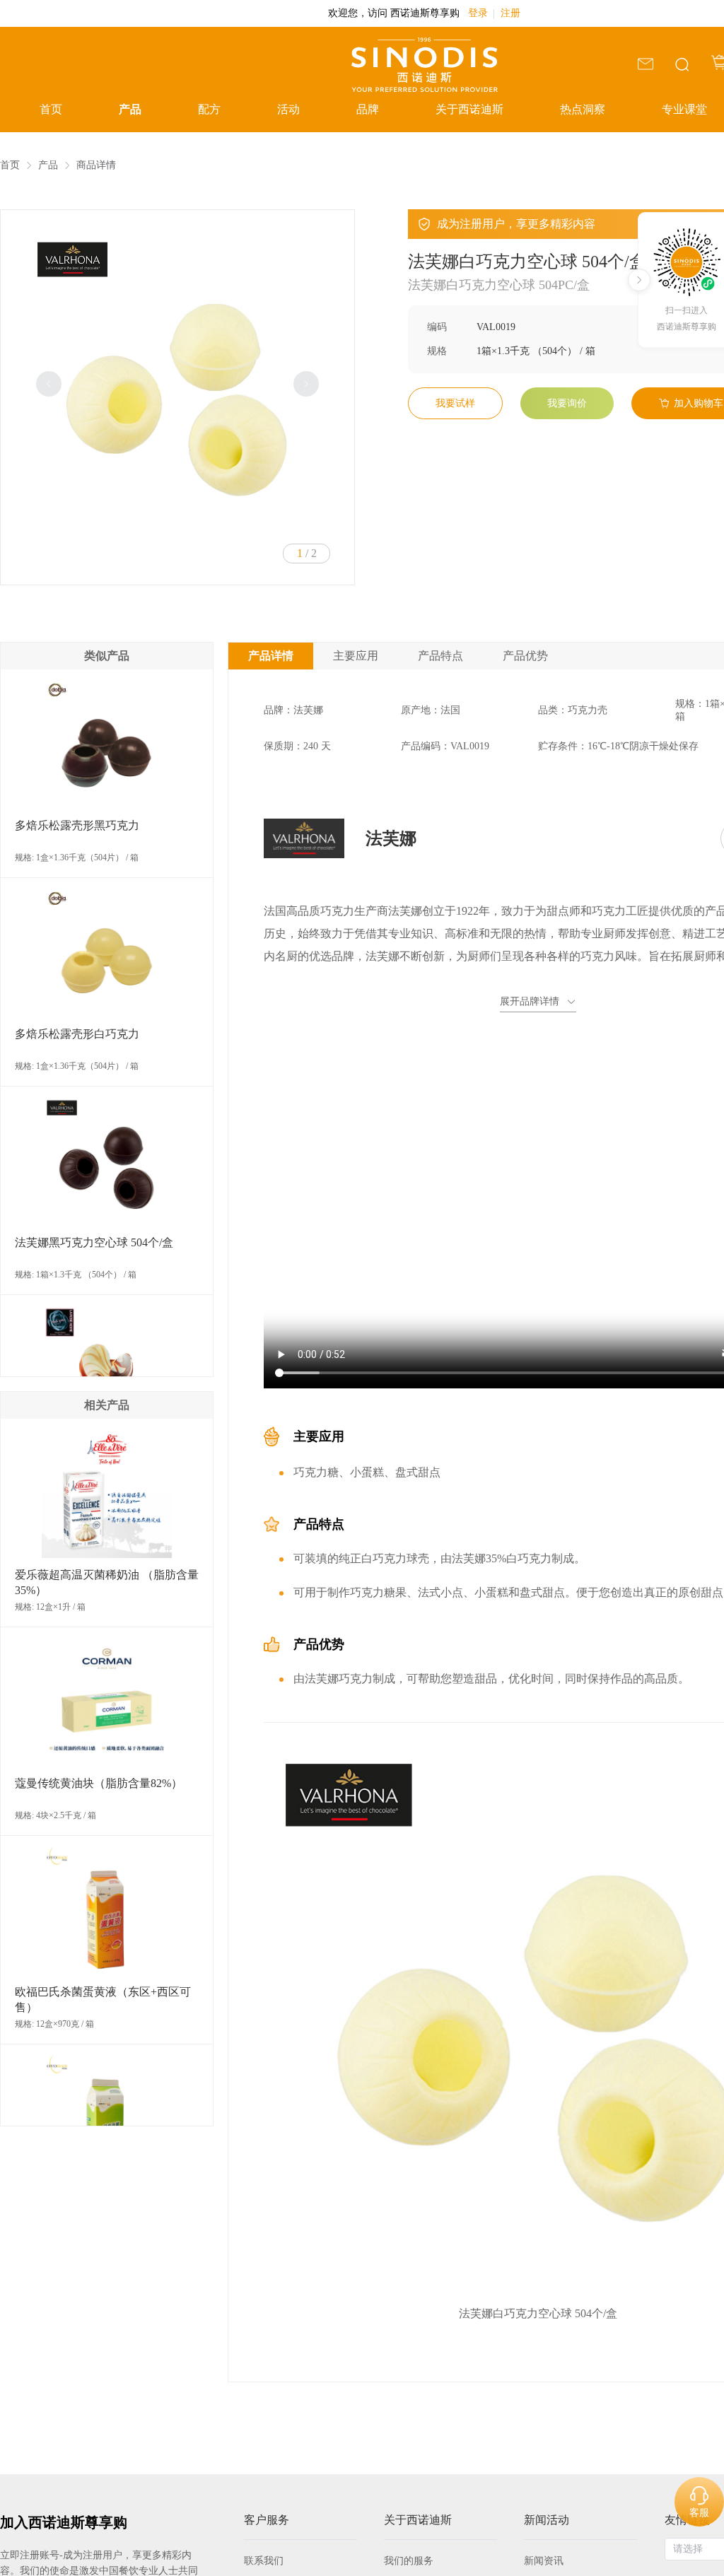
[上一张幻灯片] (49, 384)
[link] (10, 165)
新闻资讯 (544, 2561)
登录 (478, 13)
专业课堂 (684, 109)
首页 (51, 109)
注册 (510, 13)
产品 (130, 109)
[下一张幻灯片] (306, 384)
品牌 (368, 109)
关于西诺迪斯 (469, 109)
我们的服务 (409, 2561)
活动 (288, 109)
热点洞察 (583, 109)
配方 (209, 109)
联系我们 (264, 2561)
